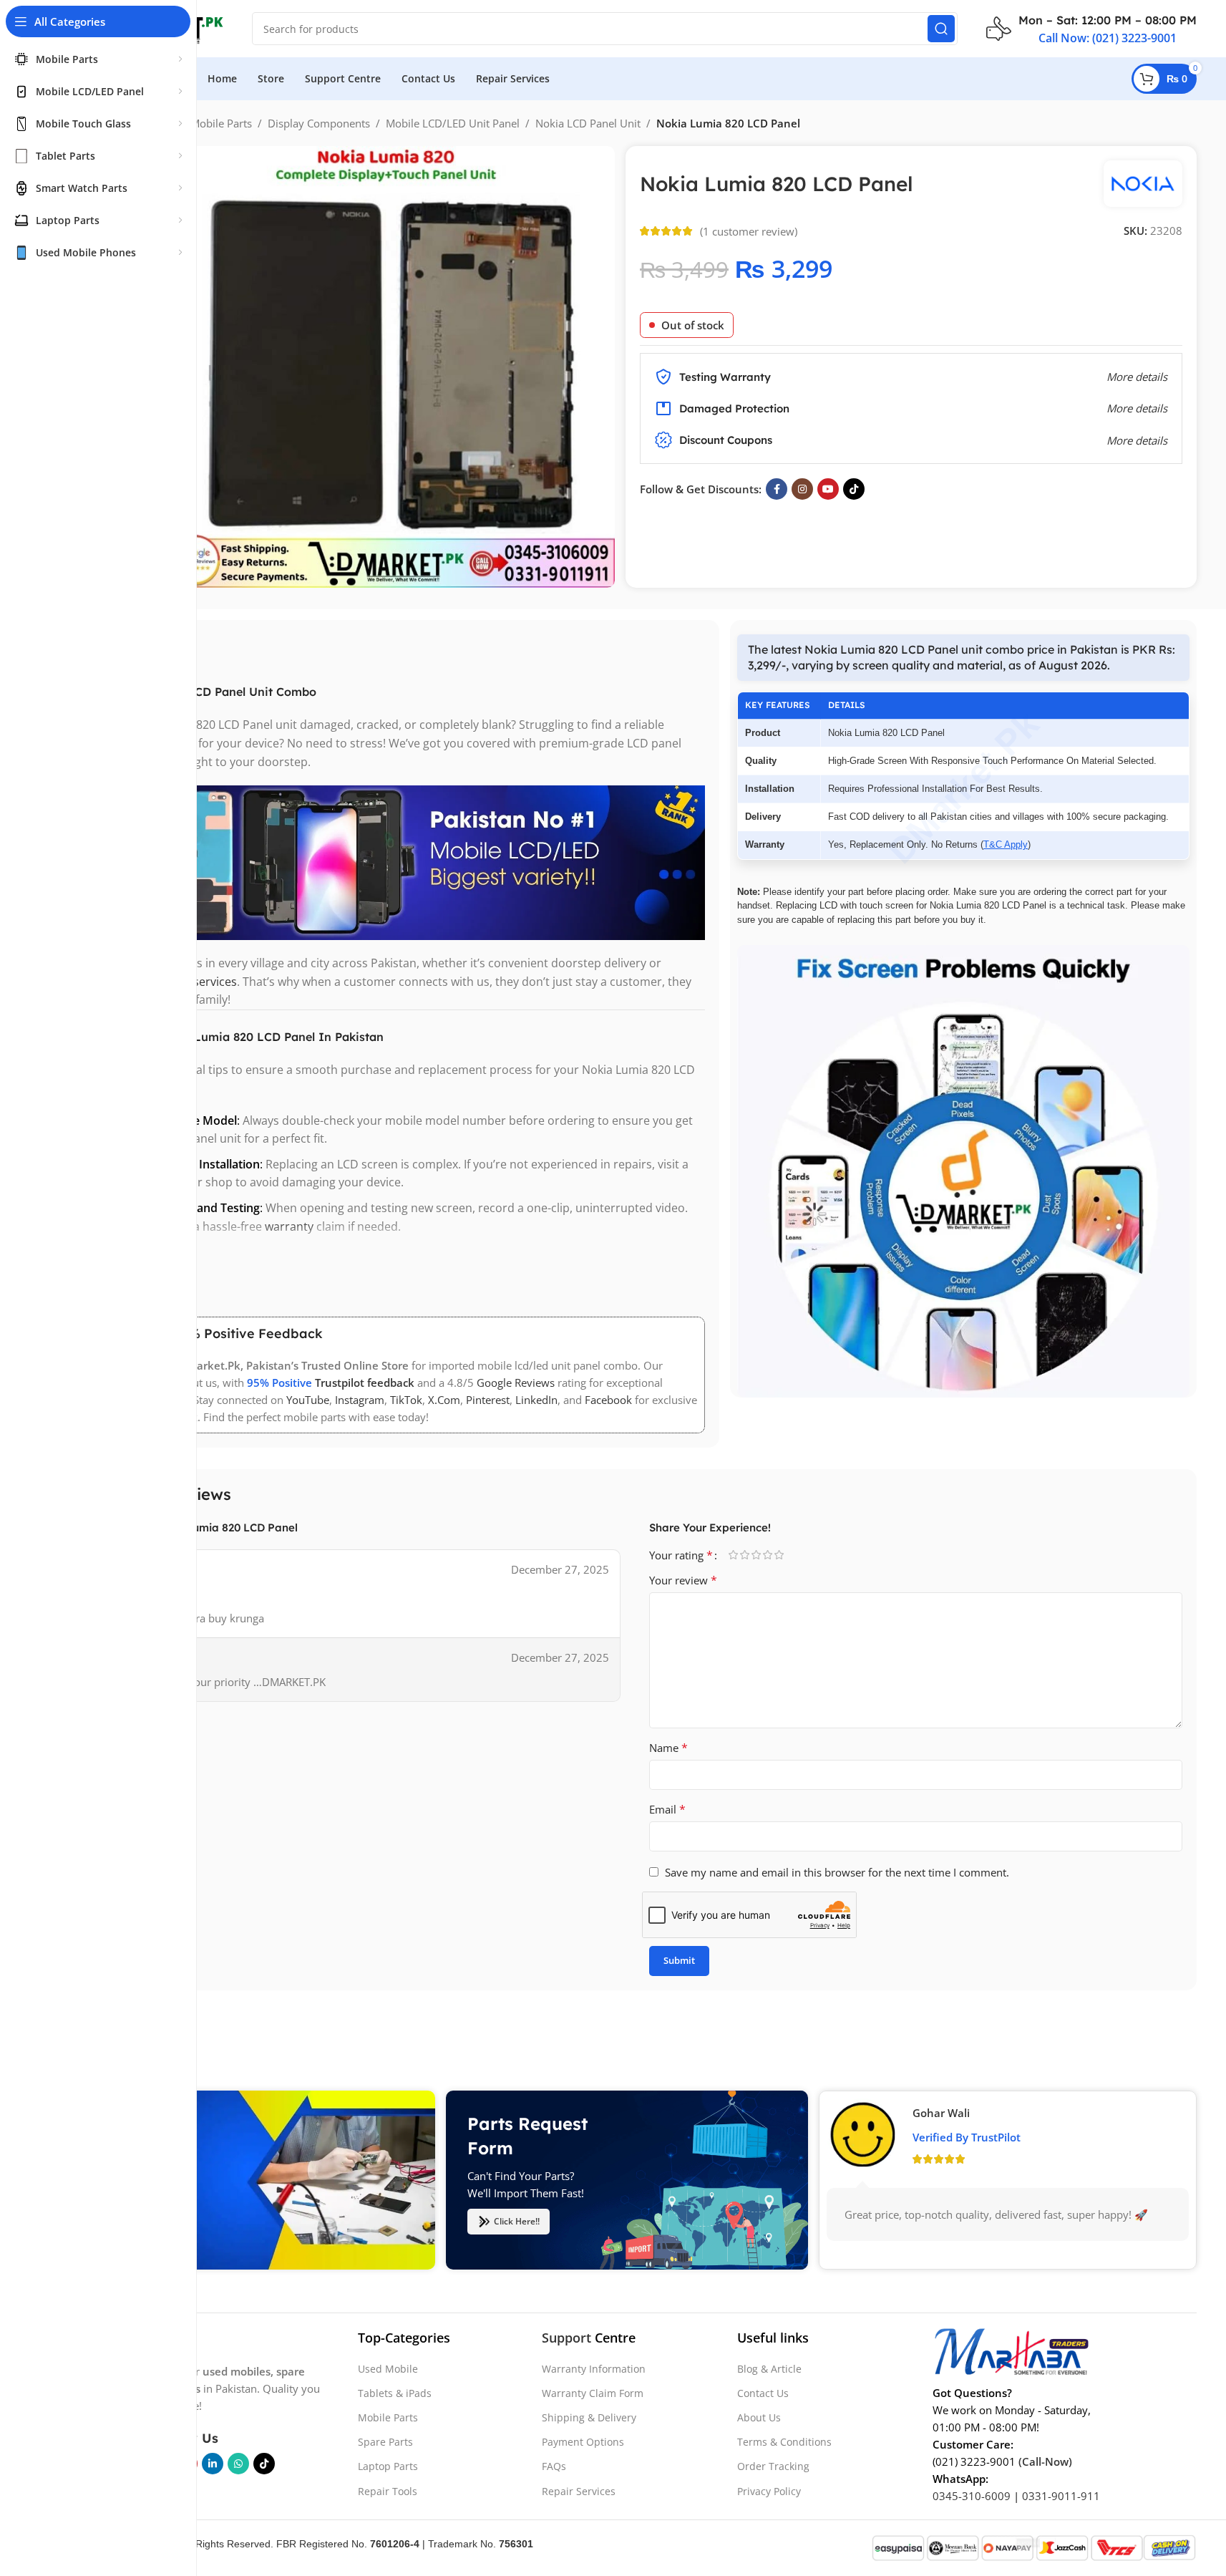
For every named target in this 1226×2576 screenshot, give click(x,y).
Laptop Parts (388, 2466)
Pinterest (488, 1400)
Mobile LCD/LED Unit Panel (453, 123)
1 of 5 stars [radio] (734, 1555)
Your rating (681, 1555)
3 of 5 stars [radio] (756, 1555)
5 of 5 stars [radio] (779, 1555)
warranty (289, 1226)
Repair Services (579, 2491)
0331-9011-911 (1061, 2496)
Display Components (319, 123)
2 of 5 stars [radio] (745, 1555)
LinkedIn (536, 1400)
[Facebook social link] (777, 489)
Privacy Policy (769, 2491)
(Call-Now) (1045, 2461)
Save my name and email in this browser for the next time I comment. (837, 1872)
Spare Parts (385, 2442)
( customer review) (749, 231)
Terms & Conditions (784, 2442)
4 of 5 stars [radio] (768, 1555)
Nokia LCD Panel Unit (588, 123)
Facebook (608, 1400)
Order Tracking (773, 2466)
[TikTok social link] (854, 489)
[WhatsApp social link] (238, 2464)
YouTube (308, 1400)
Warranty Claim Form (593, 2393)
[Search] (941, 29)
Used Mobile (388, 2369)
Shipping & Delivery (589, 2417)
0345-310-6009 (972, 2496)
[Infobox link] (1091, 29)
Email (667, 1809)
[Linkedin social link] (213, 2464)
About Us (759, 2417)
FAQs (554, 2466)
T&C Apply (1006, 844)
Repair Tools (388, 2491)
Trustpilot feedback (365, 1383)
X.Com (444, 1400)
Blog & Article (769, 2369)
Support (566, 2338)
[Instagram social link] (802, 489)
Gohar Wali (941, 2113)
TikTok (406, 1400)
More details (1137, 440)
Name (668, 1748)
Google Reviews (516, 1383)
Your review (683, 1580)
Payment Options (583, 2442)
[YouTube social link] (828, 489)
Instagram (360, 1400)
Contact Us (763, 2393)
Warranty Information (594, 2369)
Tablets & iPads (395, 2393)
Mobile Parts (221, 123)
